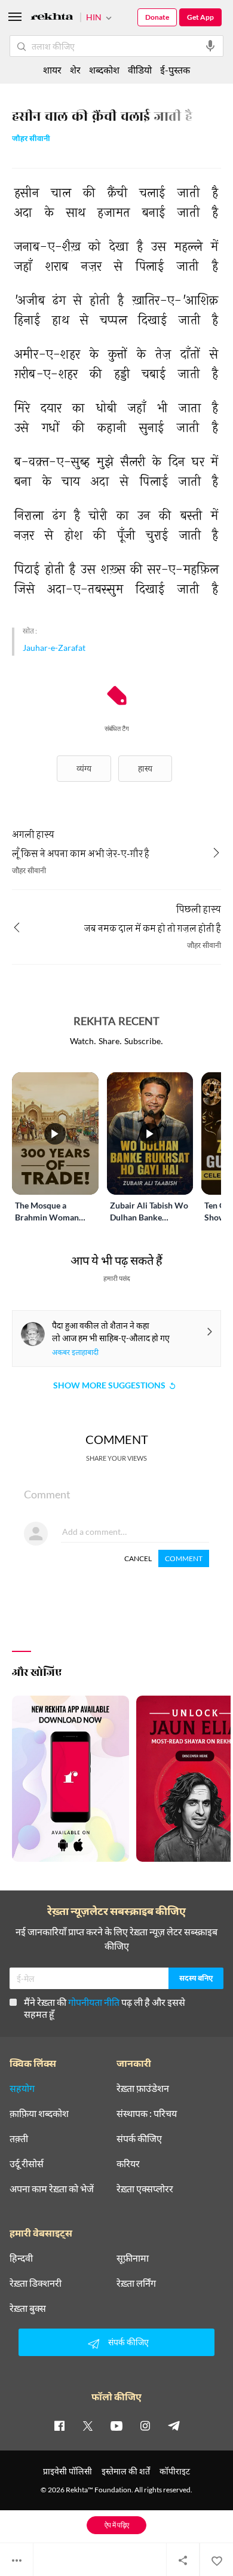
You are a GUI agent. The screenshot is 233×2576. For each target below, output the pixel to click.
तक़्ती (19, 2138)
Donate (157, 17)
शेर (75, 70)
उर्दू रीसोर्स (27, 2164)
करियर (128, 2164)
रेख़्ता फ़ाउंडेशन (143, 2088)
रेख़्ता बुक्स (28, 2308)
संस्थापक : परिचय (147, 2113)
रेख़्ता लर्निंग (136, 2283)
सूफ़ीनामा (133, 2258)
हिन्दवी (21, 2258)
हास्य (145, 768)
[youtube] (116, 2425)
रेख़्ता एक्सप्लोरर (145, 2189)
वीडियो (140, 70)
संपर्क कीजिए (139, 2138)
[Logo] (52, 18)
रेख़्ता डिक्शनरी (36, 2283)
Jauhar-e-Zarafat (54, 648)
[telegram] (174, 2425)
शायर (52, 70)
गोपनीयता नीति (94, 2002)
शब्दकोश (104, 70)
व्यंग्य (84, 768)
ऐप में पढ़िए (117, 2525)
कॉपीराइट (175, 2471)
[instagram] (145, 2425)
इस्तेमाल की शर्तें (126, 2471)
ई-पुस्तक (175, 70)
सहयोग (22, 2088)
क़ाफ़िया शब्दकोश (39, 2113)
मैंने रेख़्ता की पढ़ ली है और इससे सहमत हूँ (105, 2008)
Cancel (138, 1558)
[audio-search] (210, 46)
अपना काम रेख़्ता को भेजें (52, 2189)
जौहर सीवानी (31, 140)
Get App (200, 17)
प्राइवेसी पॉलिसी (68, 2471)
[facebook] (59, 2425)
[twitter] (88, 2425)
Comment (184, 1558)
